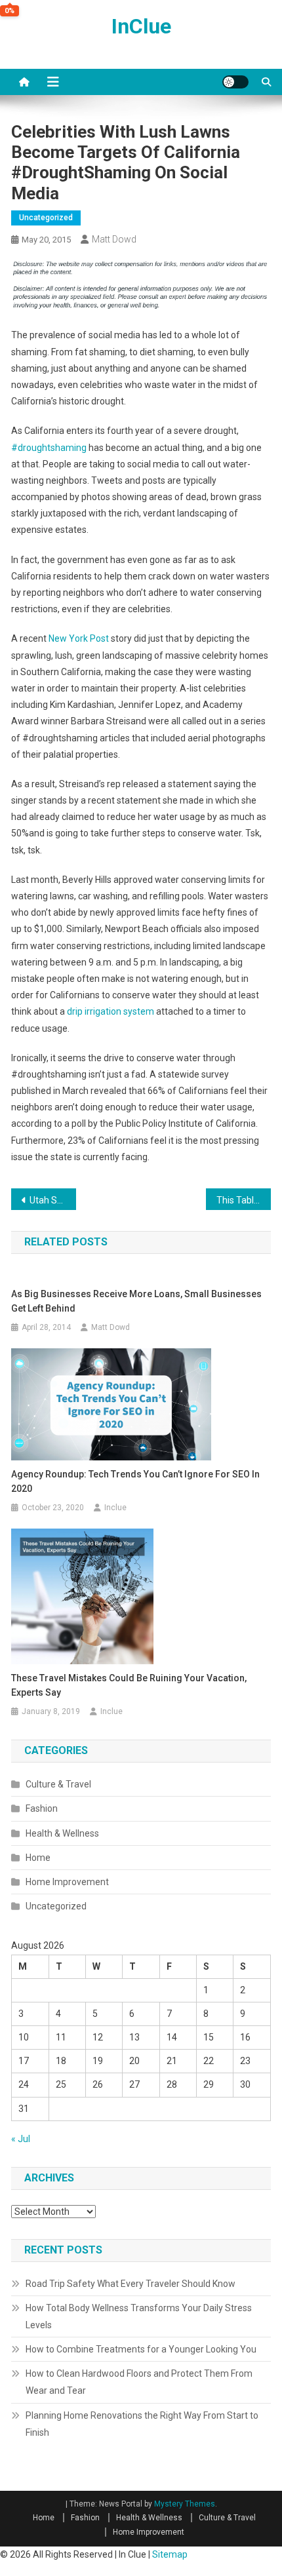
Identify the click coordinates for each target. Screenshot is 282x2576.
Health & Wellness (62, 1833)
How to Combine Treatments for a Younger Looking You (141, 2349)
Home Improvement (67, 1882)
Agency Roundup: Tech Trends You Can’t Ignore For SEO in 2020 (135, 1481)
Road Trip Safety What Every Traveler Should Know (131, 2284)
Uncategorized (46, 218)
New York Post (79, 638)
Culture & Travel (58, 1784)
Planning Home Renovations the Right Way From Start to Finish (142, 2424)
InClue (141, 26)
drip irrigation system (111, 1011)
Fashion (42, 1808)
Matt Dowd (114, 239)
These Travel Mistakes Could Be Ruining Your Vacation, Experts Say (129, 1685)
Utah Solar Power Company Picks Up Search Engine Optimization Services (53, 1200)
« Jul (21, 2139)
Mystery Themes (185, 2504)
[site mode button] (235, 82)
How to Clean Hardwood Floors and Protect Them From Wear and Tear (139, 2382)
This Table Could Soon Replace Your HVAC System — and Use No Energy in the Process (244, 1200)
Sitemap (170, 2554)
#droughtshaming (49, 448)
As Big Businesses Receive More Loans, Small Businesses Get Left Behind (136, 1301)
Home (38, 1858)
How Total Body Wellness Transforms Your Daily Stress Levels (139, 2316)
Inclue (115, 1508)
